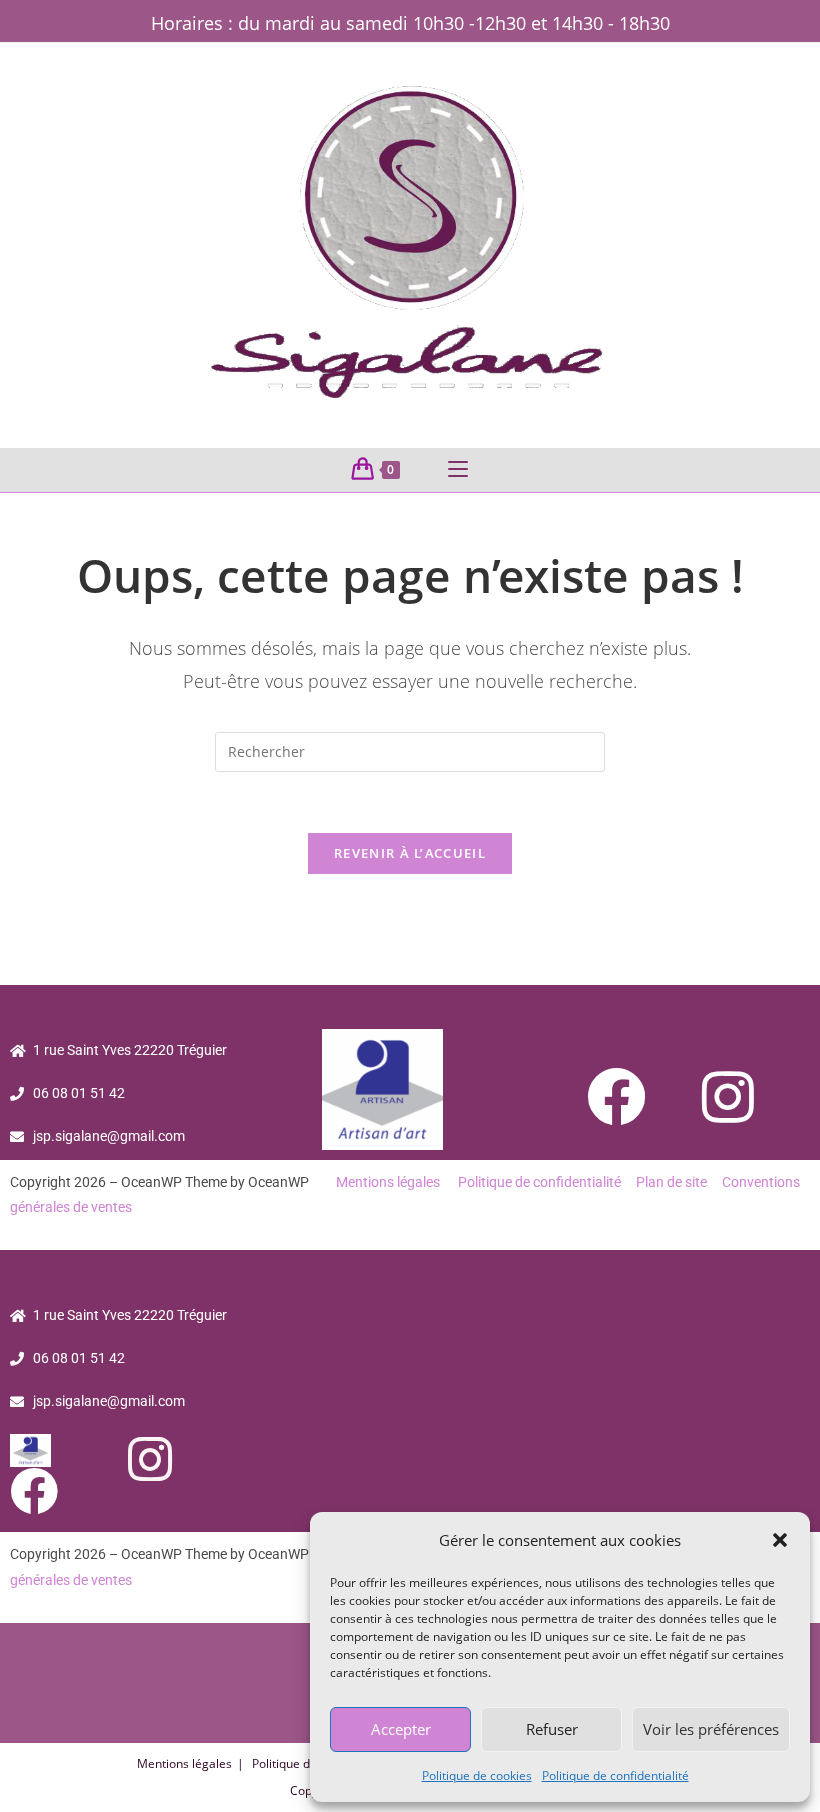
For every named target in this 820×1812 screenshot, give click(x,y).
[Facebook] (617, 1096)
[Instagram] (728, 1096)
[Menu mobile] (458, 470)
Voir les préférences (711, 1729)
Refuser (552, 1729)
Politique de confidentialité (615, 1775)
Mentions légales (388, 1182)
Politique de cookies (477, 1775)
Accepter (401, 1729)
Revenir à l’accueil (410, 853)
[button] (780, 1540)
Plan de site (671, 1182)
